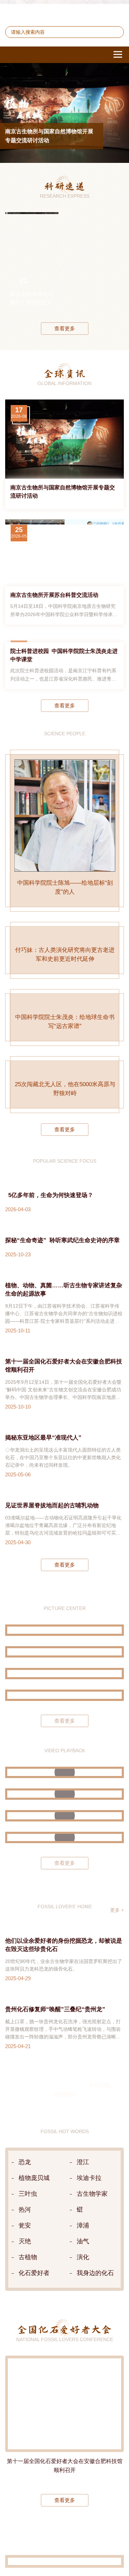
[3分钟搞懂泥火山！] (64, 1884)
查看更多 (65, 335)
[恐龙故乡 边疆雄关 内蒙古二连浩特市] (64, 1763)
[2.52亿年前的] (114, 269)
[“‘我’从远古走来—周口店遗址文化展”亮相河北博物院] (64, 1785)
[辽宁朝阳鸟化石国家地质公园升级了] (64, 1720)
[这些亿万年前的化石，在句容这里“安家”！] (64, 1905)
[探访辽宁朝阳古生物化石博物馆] (64, 1741)
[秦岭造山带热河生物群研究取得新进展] (71, 269)
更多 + (117, 1999)
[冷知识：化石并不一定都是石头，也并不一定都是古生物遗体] (64, 1927)
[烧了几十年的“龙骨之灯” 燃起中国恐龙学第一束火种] (64, 1862)
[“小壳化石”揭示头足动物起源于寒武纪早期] (93, 269)
